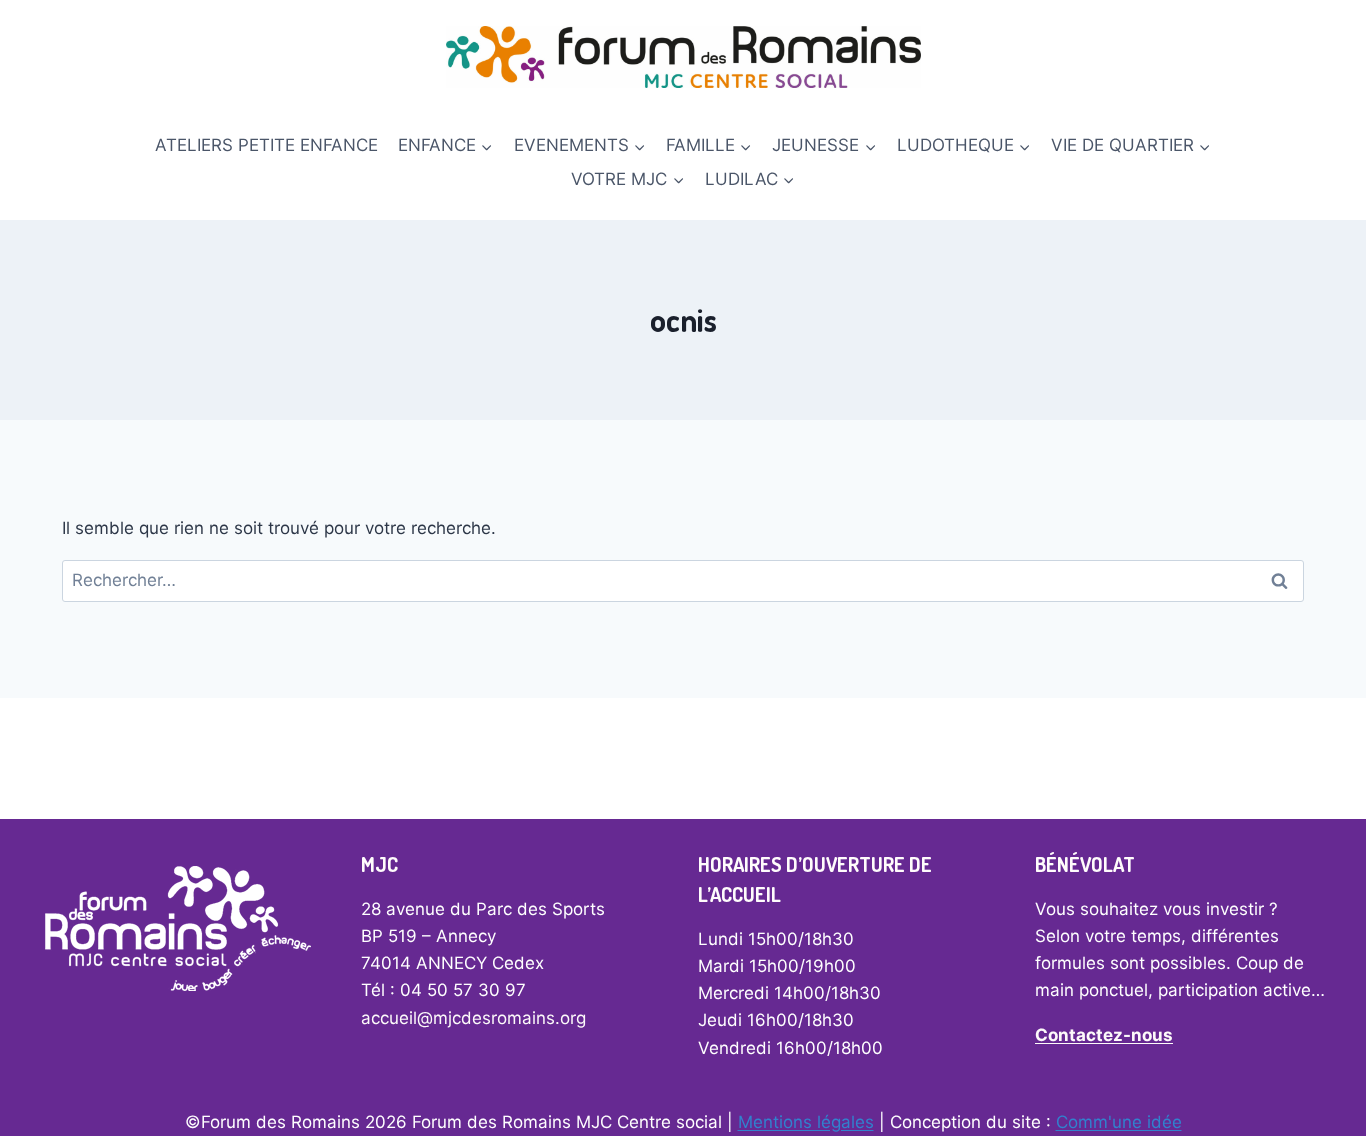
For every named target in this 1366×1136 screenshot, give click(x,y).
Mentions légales (806, 1122)
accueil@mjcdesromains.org (473, 1018)
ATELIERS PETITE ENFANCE (266, 145)
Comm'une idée (1119, 1122)
